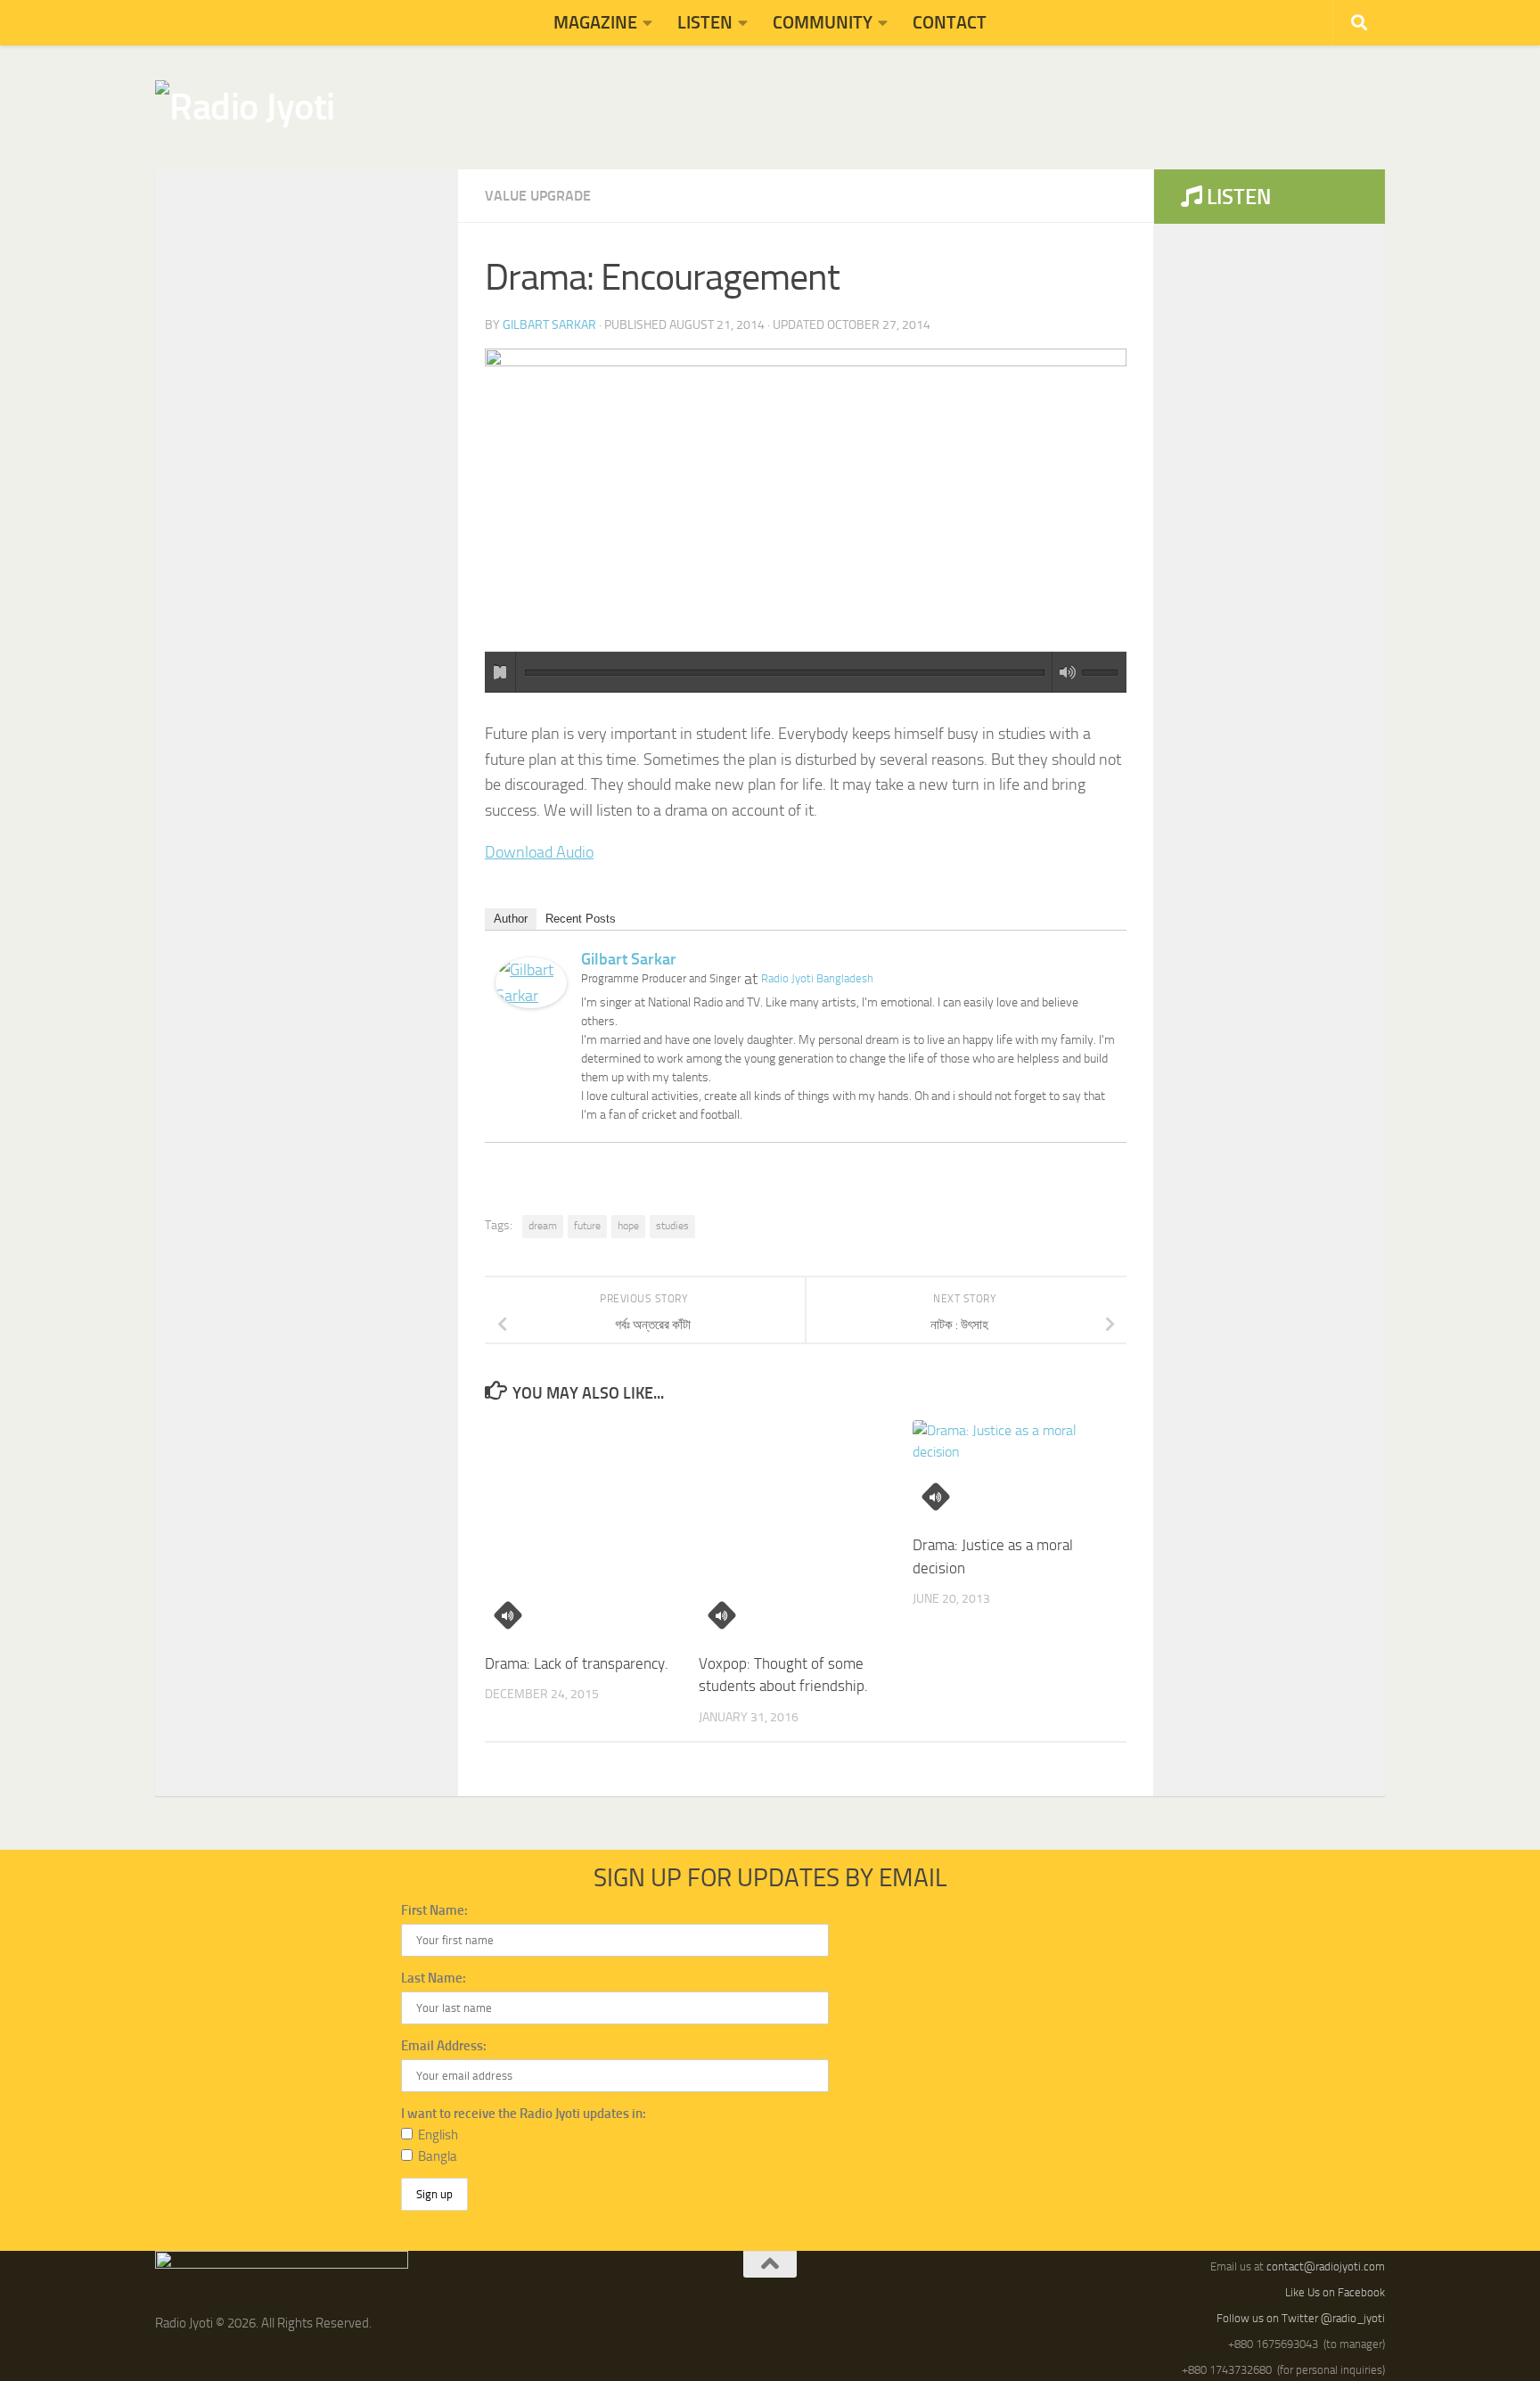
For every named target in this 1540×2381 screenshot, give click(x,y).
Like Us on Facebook (1335, 2292)
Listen (705, 22)
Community (823, 22)
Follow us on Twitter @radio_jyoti (1301, 2318)
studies (672, 1226)
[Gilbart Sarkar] (531, 1003)
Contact (950, 22)
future (587, 1226)
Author (511, 919)
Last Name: (434, 1978)
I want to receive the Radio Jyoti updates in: (524, 2114)
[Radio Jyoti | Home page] (245, 107)
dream (543, 1226)
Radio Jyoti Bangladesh (817, 978)
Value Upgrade (538, 196)
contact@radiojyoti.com (1326, 2266)
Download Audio (539, 852)
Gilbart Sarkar (549, 325)
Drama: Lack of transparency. (577, 1663)
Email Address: (444, 2046)
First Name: (434, 1910)
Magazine (595, 22)
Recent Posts (581, 919)
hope (628, 1226)
